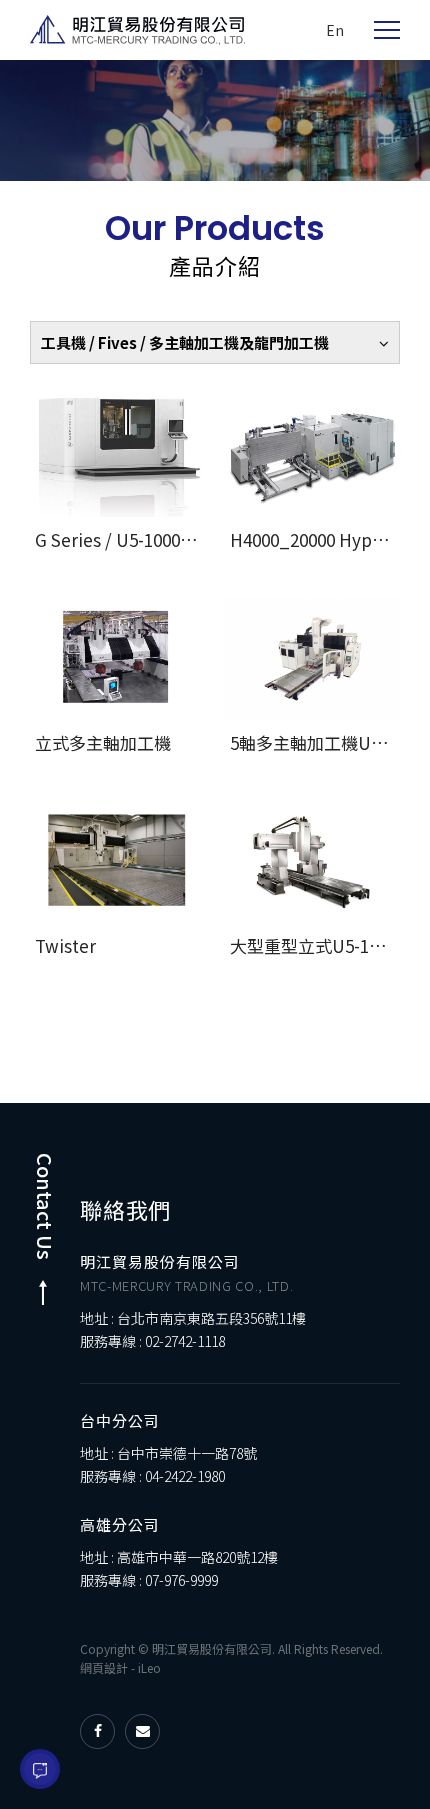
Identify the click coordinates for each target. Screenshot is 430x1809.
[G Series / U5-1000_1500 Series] (117, 455)
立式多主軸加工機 (103, 742)
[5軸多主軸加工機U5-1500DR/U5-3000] (312, 658)
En (335, 30)
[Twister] (117, 861)
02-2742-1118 (185, 1341)
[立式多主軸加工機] (117, 658)
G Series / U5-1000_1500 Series (158, 539)
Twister (65, 945)
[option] (215, 120)
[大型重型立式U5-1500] (312, 861)
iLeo (149, 1667)
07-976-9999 (181, 1580)
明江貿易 (137, 30)
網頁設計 (104, 1667)
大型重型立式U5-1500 (313, 945)
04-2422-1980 (185, 1476)
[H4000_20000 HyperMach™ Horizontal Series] (312, 455)
